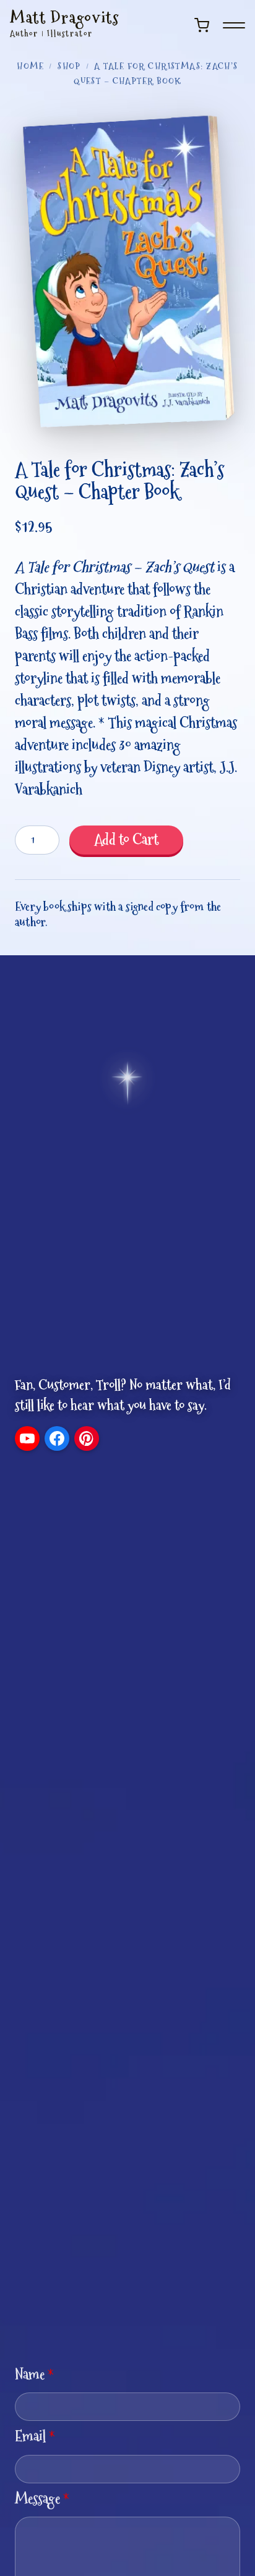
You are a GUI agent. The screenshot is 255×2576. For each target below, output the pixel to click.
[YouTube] (27, 1438)
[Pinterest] (87, 1438)
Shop (69, 66)
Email (35, 2436)
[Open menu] (234, 25)
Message (42, 2498)
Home (30, 66)
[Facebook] (57, 1438)
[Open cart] (202, 25)
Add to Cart (126, 839)
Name (34, 2374)
